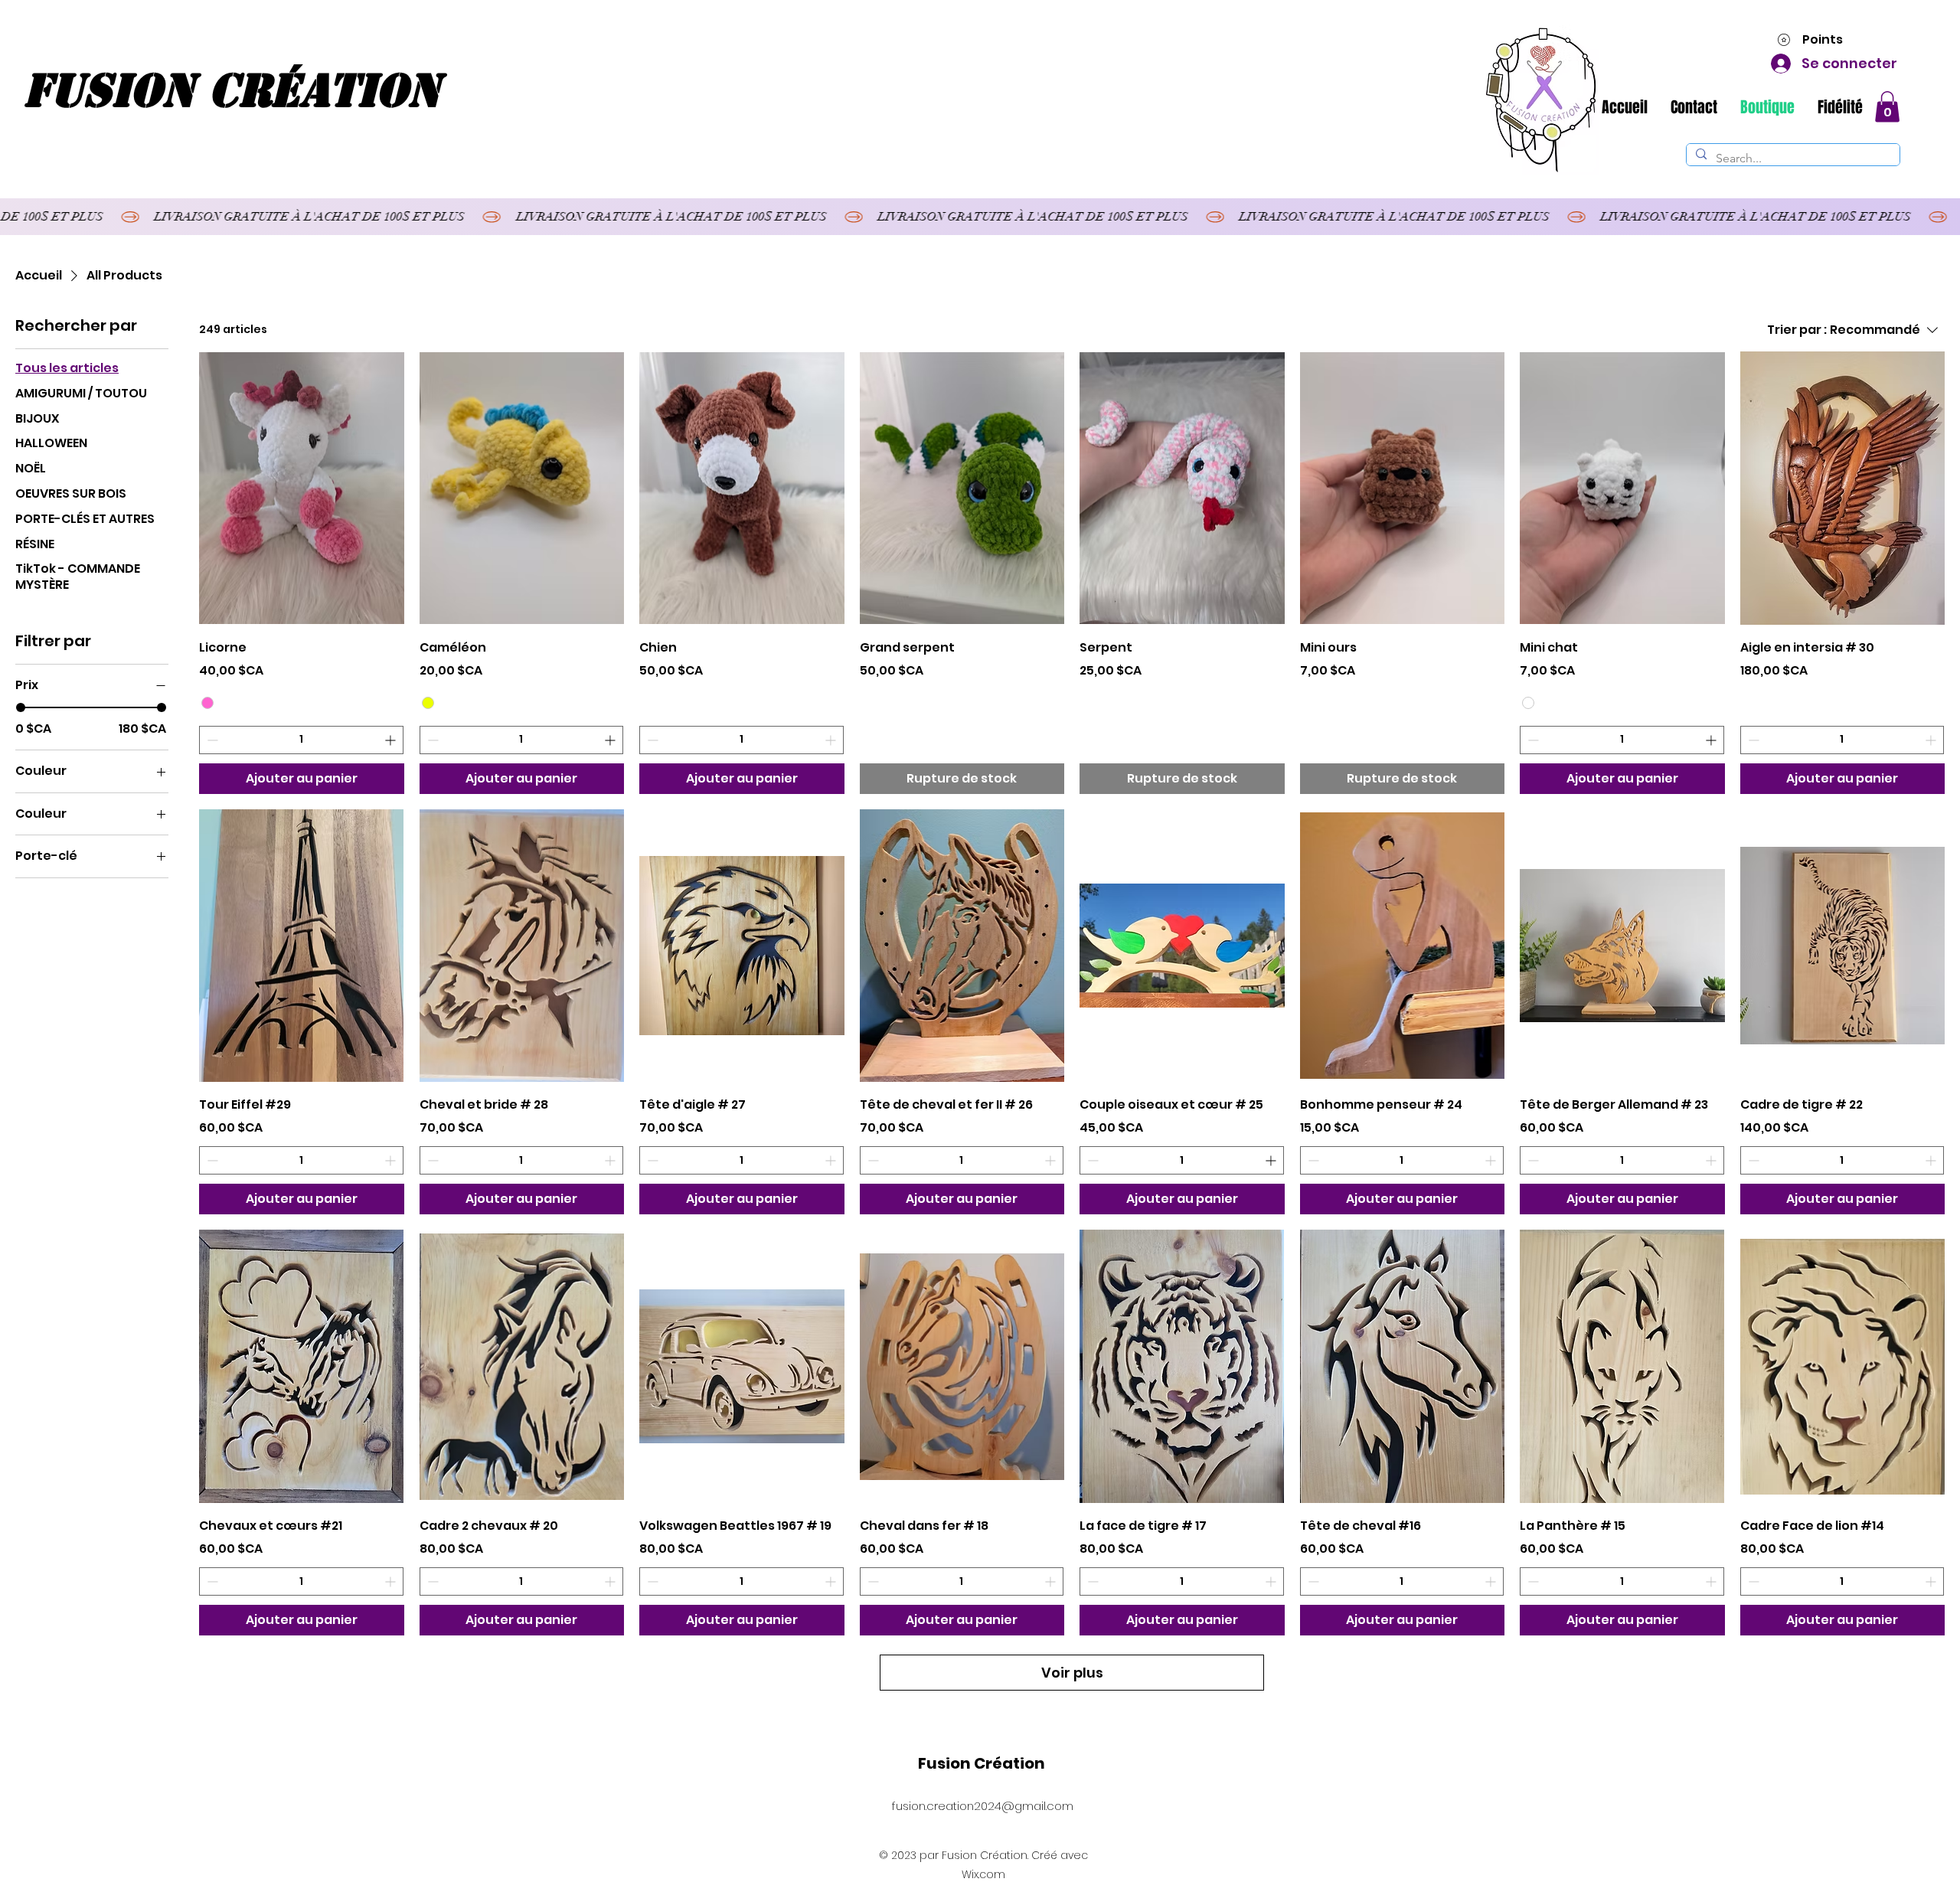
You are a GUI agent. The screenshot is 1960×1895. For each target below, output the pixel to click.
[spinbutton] (301, 740)
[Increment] (392, 740)
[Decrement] (211, 740)
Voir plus (1072, 1673)
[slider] (21, 707)
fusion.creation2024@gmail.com (983, 1806)
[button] (1887, 107)
